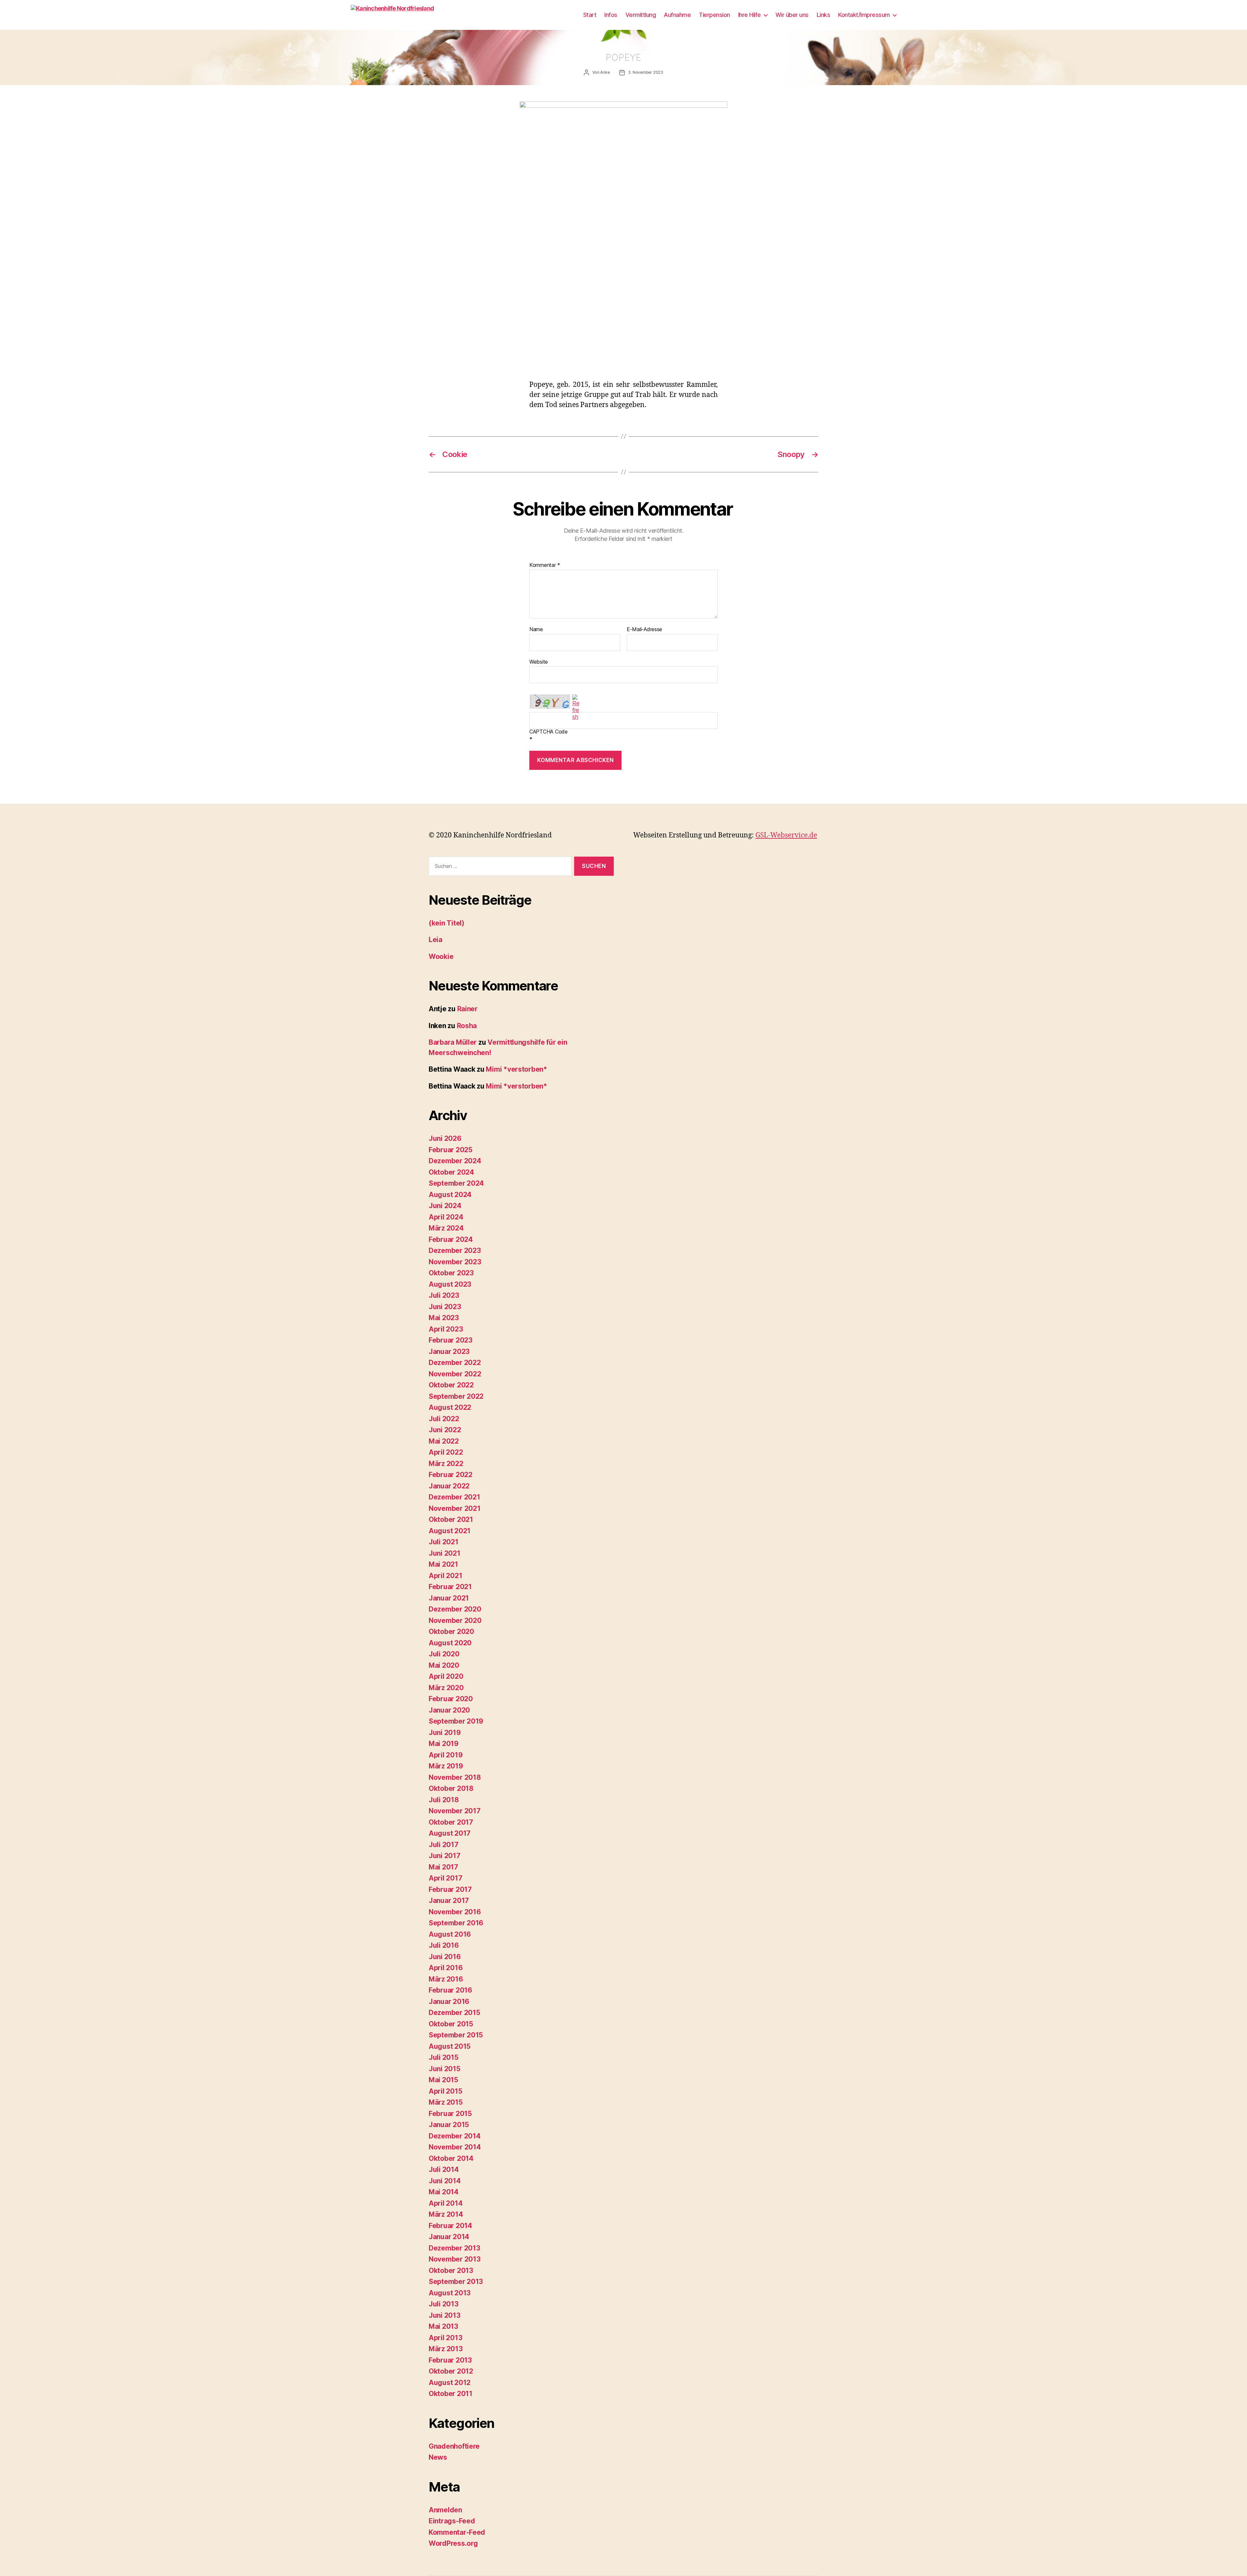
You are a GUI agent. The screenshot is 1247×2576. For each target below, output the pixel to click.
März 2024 (446, 1228)
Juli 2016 (444, 1945)
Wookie (441, 956)
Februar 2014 (450, 2226)
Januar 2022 (449, 1486)
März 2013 (446, 2349)
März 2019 (446, 1766)
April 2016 (446, 1968)
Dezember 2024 (455, 1161)
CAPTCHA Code (548, 732)
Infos (611, 15)
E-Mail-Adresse (644, 630)
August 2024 (450, 1195)
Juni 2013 (445, 2315)
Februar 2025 (451, 1150)
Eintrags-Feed (452, 2521)
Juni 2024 (445, 1206)
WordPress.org (453, 2543)
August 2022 (450, 1407)
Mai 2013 (443, 2326)
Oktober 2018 (451, 1788)
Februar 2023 (451, 1340)
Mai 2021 (443, 1564)
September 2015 (456, 2035)
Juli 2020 (444, 1654)
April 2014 (446, 2203)
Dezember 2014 (455, 2136)
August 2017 (450, 1833)
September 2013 (456, 2282)
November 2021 (455, 1508)
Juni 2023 (445, 1307)
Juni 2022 (445, 1430)
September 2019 (456, 1721)
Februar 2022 (451, 1475)
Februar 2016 (450, 1990)
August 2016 (450, 1934)
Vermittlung (641, 15)
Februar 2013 (450, 2360)
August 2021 (450, 1531)
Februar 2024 (451, 1239)
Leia (435, 940)
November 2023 (455, 1262)
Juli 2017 (444, 1845)
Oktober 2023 (451, 1273)
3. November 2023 (646, 72)
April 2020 (446, 1676)
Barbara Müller (453, 1042)
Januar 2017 (449, 1900)
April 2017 (445, 1878)
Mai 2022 (444, 1441)
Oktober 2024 (451, 1172)
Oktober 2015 (451, 2024)
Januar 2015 (449, 2125)
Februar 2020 (451, 1699)
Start (590, 15)
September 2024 (456, 1183)
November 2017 (455, 1811)
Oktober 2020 (451, 1632)
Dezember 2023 (455, 1250)
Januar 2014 (449, 2237)
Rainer (467, 1009)
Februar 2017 (450, 1889)
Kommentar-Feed (457, 2532)
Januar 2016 (449, 2002)
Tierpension (714, 15)
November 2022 (455, 1374)
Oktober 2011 (451, 2394)
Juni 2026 (445, 1138)
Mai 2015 (443, 2080)
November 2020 (455, 1620)
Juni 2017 (445, 1856)
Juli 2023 (444, 1295)
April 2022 (446, 1452)
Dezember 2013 (454, 2248)
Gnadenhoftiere (454, 2446)
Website (539, 662)
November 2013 (455, 2259)
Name (536, 630)
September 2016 (456, 1923)
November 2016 (455, 1912)
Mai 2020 (444, 1665)
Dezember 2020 (455, 1609)
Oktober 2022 (451, 1385)
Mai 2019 (444, 1744)
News (438, 2457)
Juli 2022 (444, 1419)
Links (824, 15)
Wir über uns (792, 15)
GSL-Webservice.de (786, 835)
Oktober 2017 (451, 1822)
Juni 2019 (445, 1733)
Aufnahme (677, 15)
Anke (605, 72)
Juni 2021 (445, 1553)
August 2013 (450, 2293)
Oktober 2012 (451, 2371)
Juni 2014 (445, 2181)
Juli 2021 (444, 1542)
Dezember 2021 (454, 1497)
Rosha (467, 1026)
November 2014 (455, 2147)
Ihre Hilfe (749, 15)
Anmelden (445, 2510)
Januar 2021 (449, 1598)
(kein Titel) (447, 923)
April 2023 (446, 1329)
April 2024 (446, 1217)
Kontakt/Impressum (864, 15)
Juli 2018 (444, 1800)
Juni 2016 (445, 1957)
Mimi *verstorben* (516, 1069)
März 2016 (446, 1979)
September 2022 (456, 1396)
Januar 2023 (449, 1352)
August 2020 (450, 1643)
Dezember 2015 (454, 2013)
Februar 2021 (450, 1587)
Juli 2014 (444, 2169)
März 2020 (446, 1688)
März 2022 (446, 1464)
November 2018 (455, 1777)
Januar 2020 (449, 1710)
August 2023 (450, 1284)
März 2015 (446, 2102)
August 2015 (450, 2046)
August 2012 (450, 2383)
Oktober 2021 (451, 1519)
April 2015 (445, 2091)
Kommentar (545, 565)
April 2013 (445, 2338)
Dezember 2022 (455, 1363)
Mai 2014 (444, 2192)
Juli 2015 (444, 2057)
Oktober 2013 (451, 2270)
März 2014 (446, 2214)
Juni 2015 (445, 2069)
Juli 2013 (444, 2304)
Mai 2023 (444, 1318)
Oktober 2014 (451, 2158)
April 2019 (446, 1755)
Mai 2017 (443, 1867)
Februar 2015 (450, 2114)
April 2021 (445, 1576)
